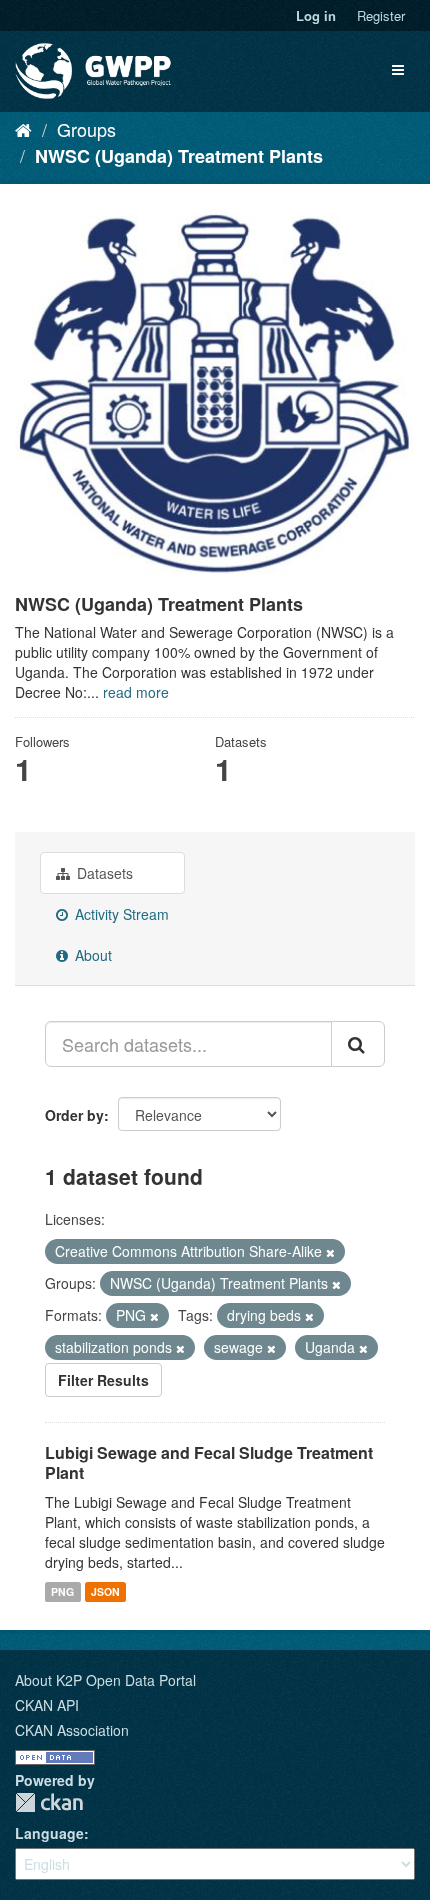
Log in (316, 15)
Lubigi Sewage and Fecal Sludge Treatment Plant (209, 1463)
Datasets (103, 873)
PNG (62, 1591)
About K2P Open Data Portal (105, 1680)
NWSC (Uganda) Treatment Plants (179, 156)
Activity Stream (120, 914)
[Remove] (330, 1252)
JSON (105, 1591)
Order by (74, 1115)
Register (381, 15)
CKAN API (47, 1705)
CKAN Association (72, 1730)
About (91, 955)
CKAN (49, 1802)
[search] (358, 1044)
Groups (86, 129)
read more (136, 692)
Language (49, 1833)
